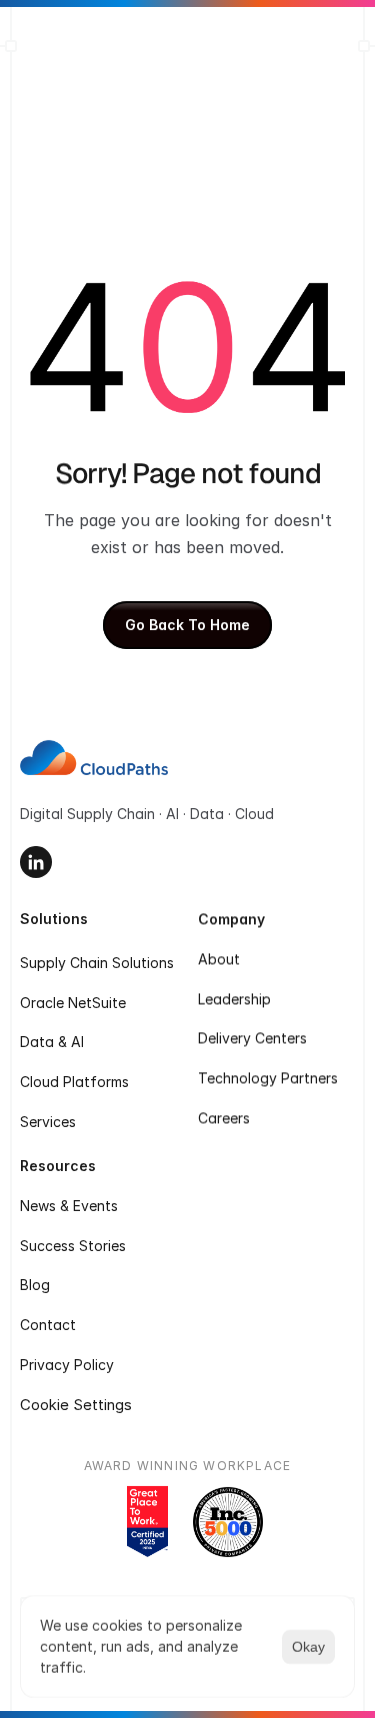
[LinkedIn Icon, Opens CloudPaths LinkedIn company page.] (36, 861)
